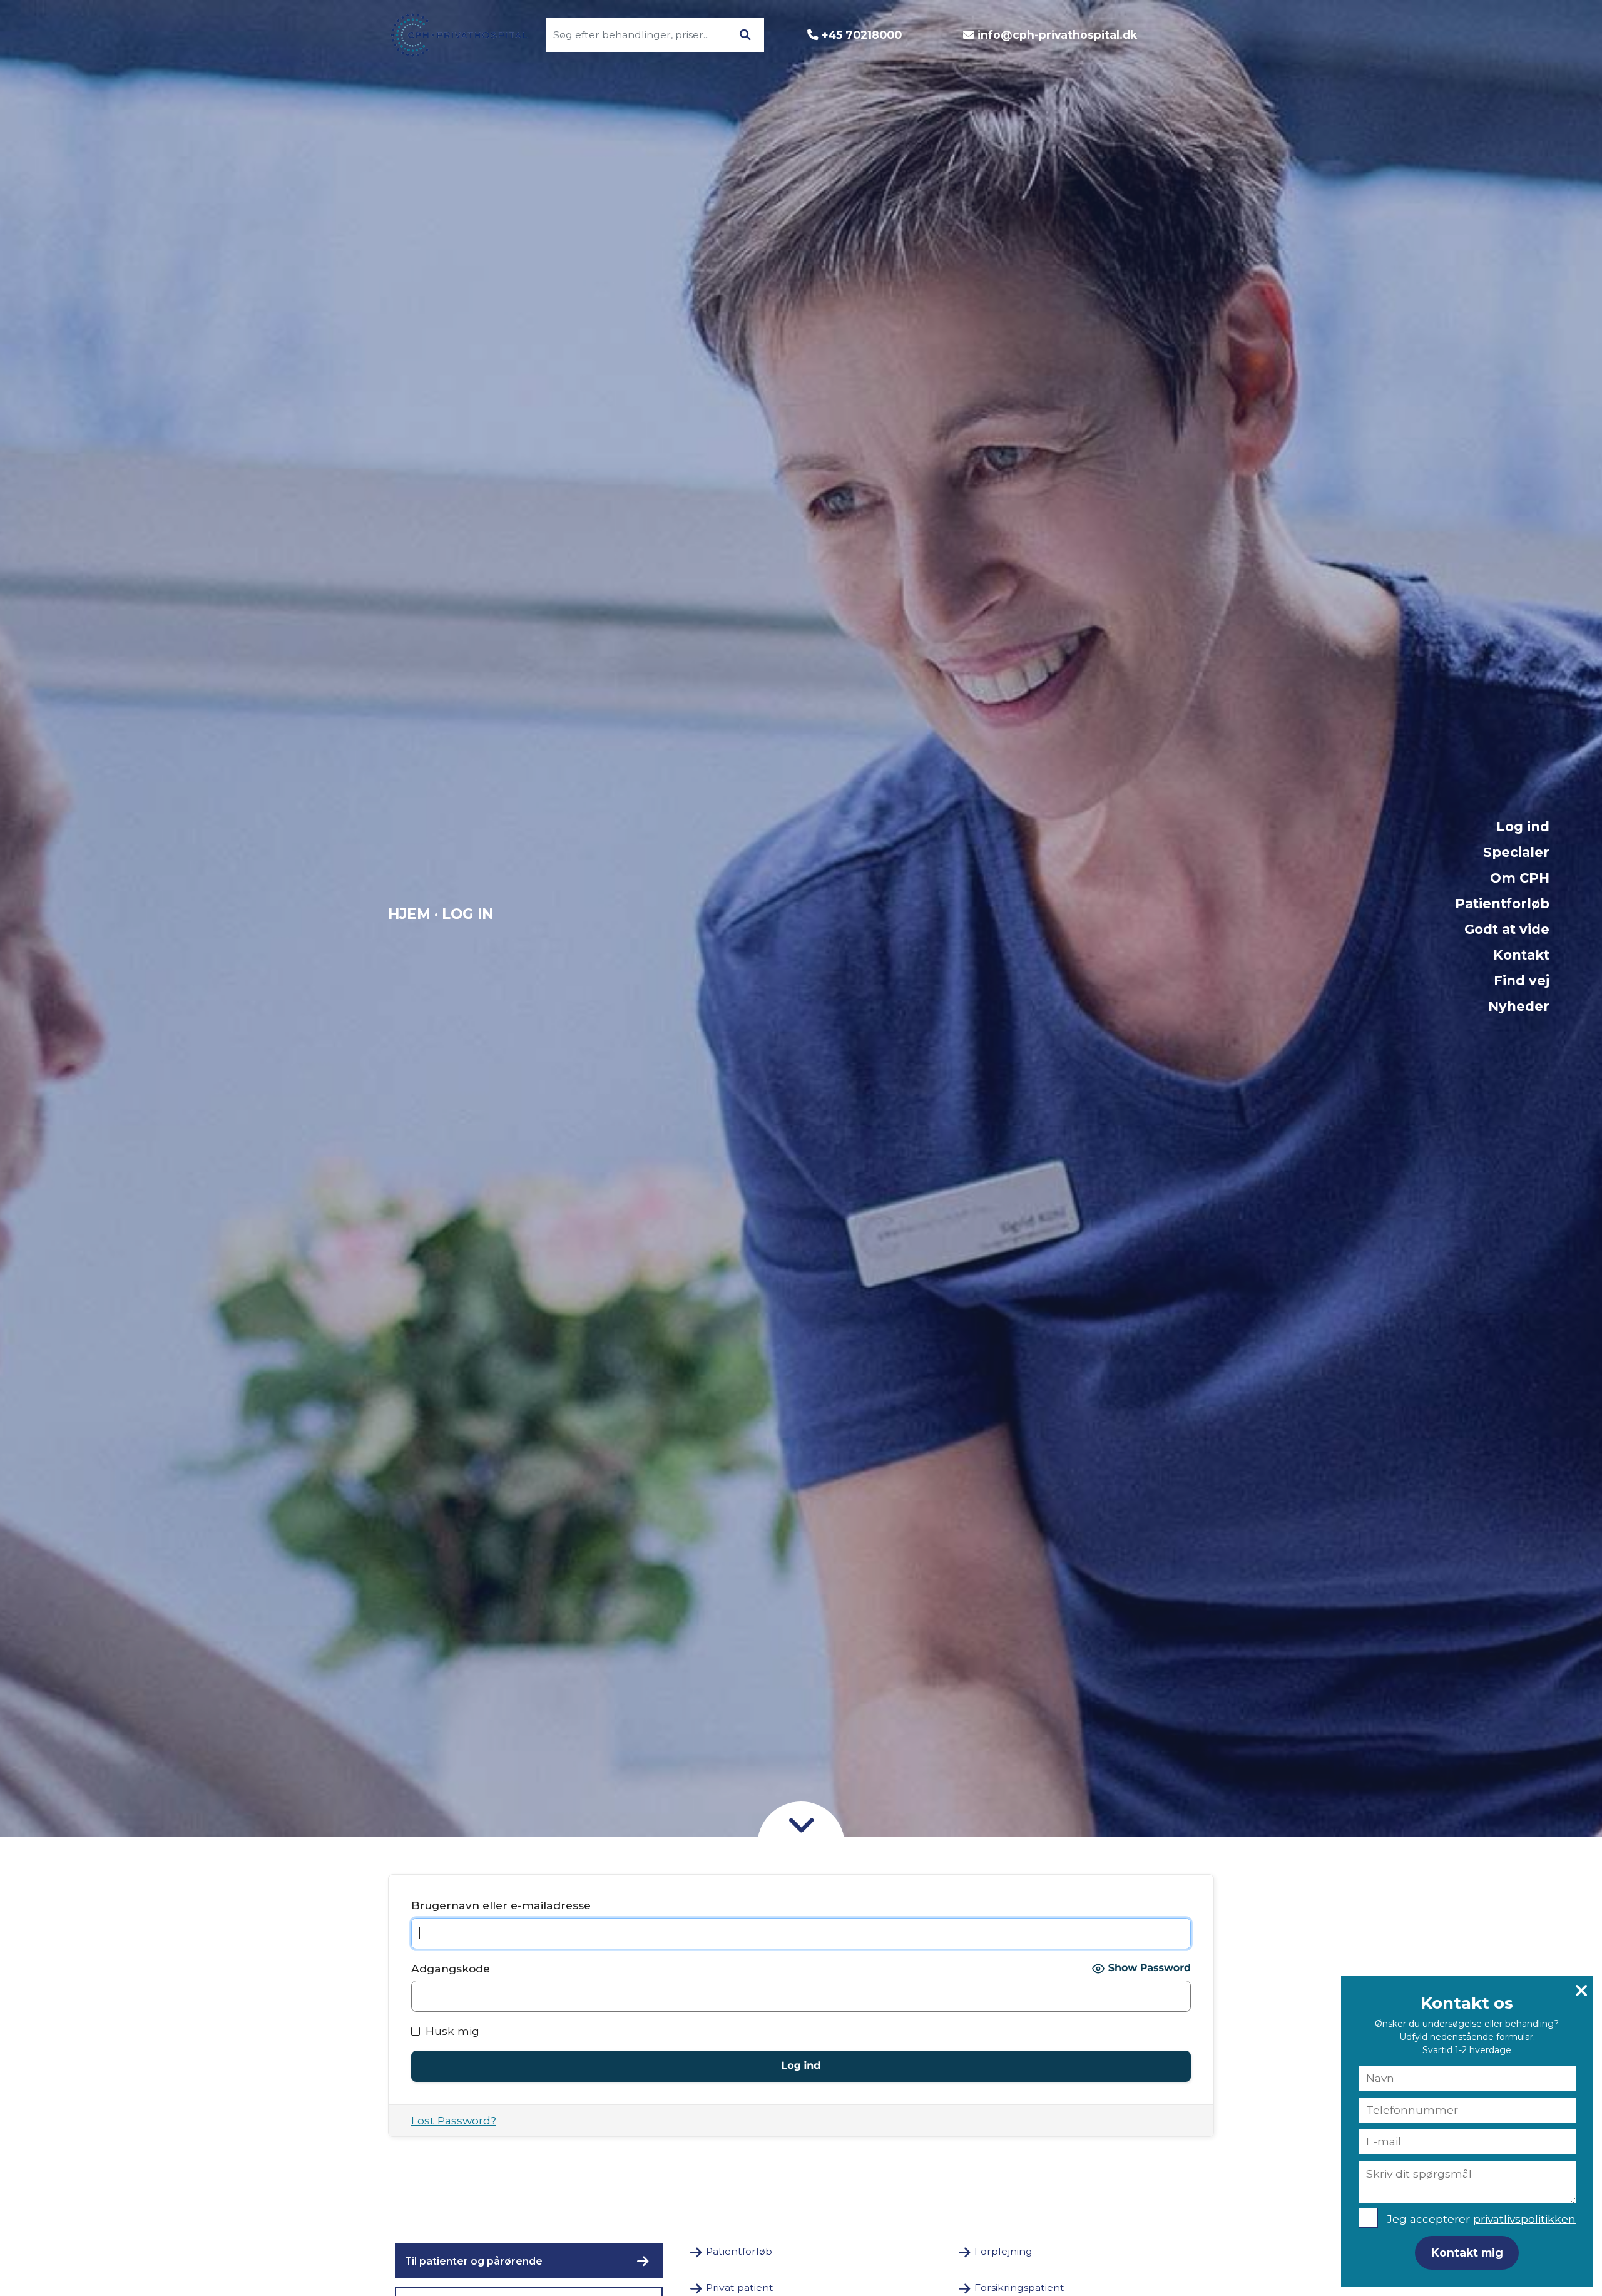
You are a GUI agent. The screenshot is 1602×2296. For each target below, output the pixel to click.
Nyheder (1519, 1006)
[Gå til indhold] (801, 1823)
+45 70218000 (862, 35)
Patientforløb (1502, 904)
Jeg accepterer (1481, 2219)
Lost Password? (454, 2120)
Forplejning (1003, 2251)
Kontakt (1521, 955)
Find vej (1522, 981)
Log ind (1523, 827)
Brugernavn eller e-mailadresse (501, 1905)
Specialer (1516, 852)
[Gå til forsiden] (452, 35)
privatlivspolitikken (1524, 2219)
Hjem (409, 914)
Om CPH (1520, 878)
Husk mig (451, 2031)
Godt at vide (1507, 929)
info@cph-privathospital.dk (1057, 35)
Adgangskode (451, 1968)
